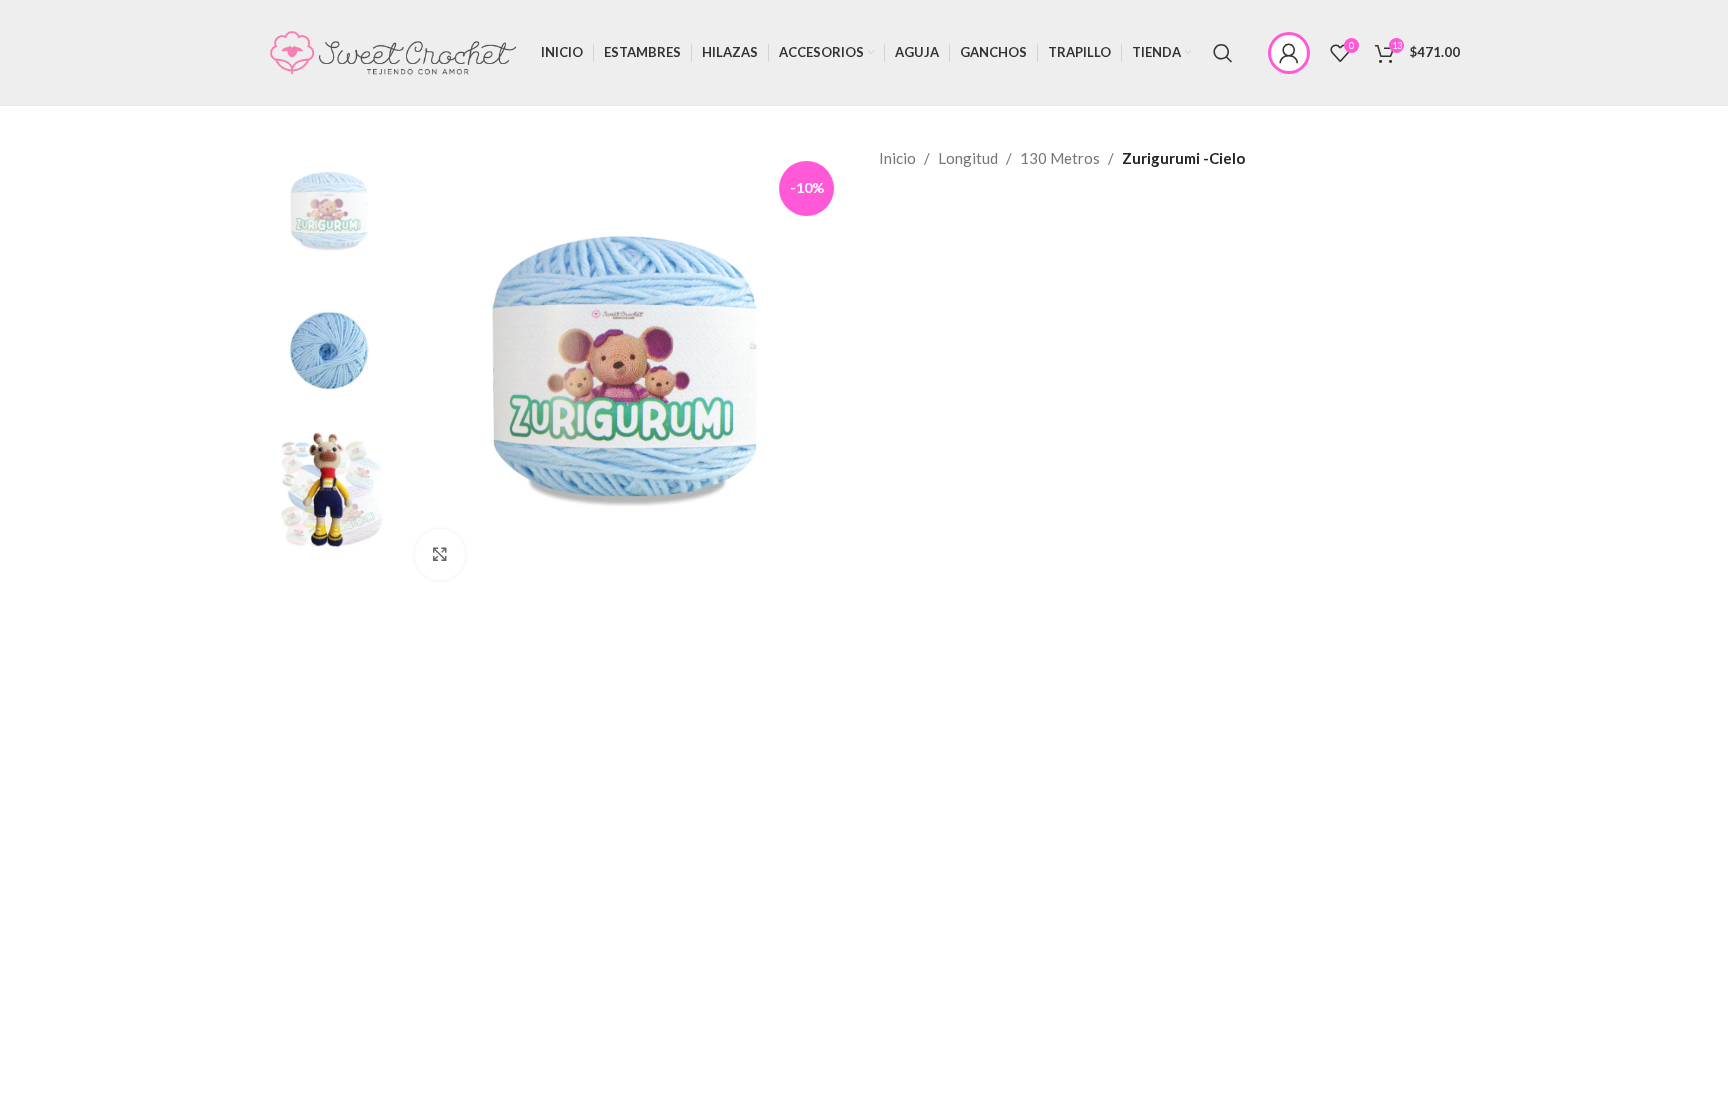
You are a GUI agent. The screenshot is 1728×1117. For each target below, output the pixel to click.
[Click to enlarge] (440, 554)
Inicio (897, 158)
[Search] (1223, 53)
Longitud (968, 158)
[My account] (1289, 53)
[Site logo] (393, 50)
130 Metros (1060, 158)
